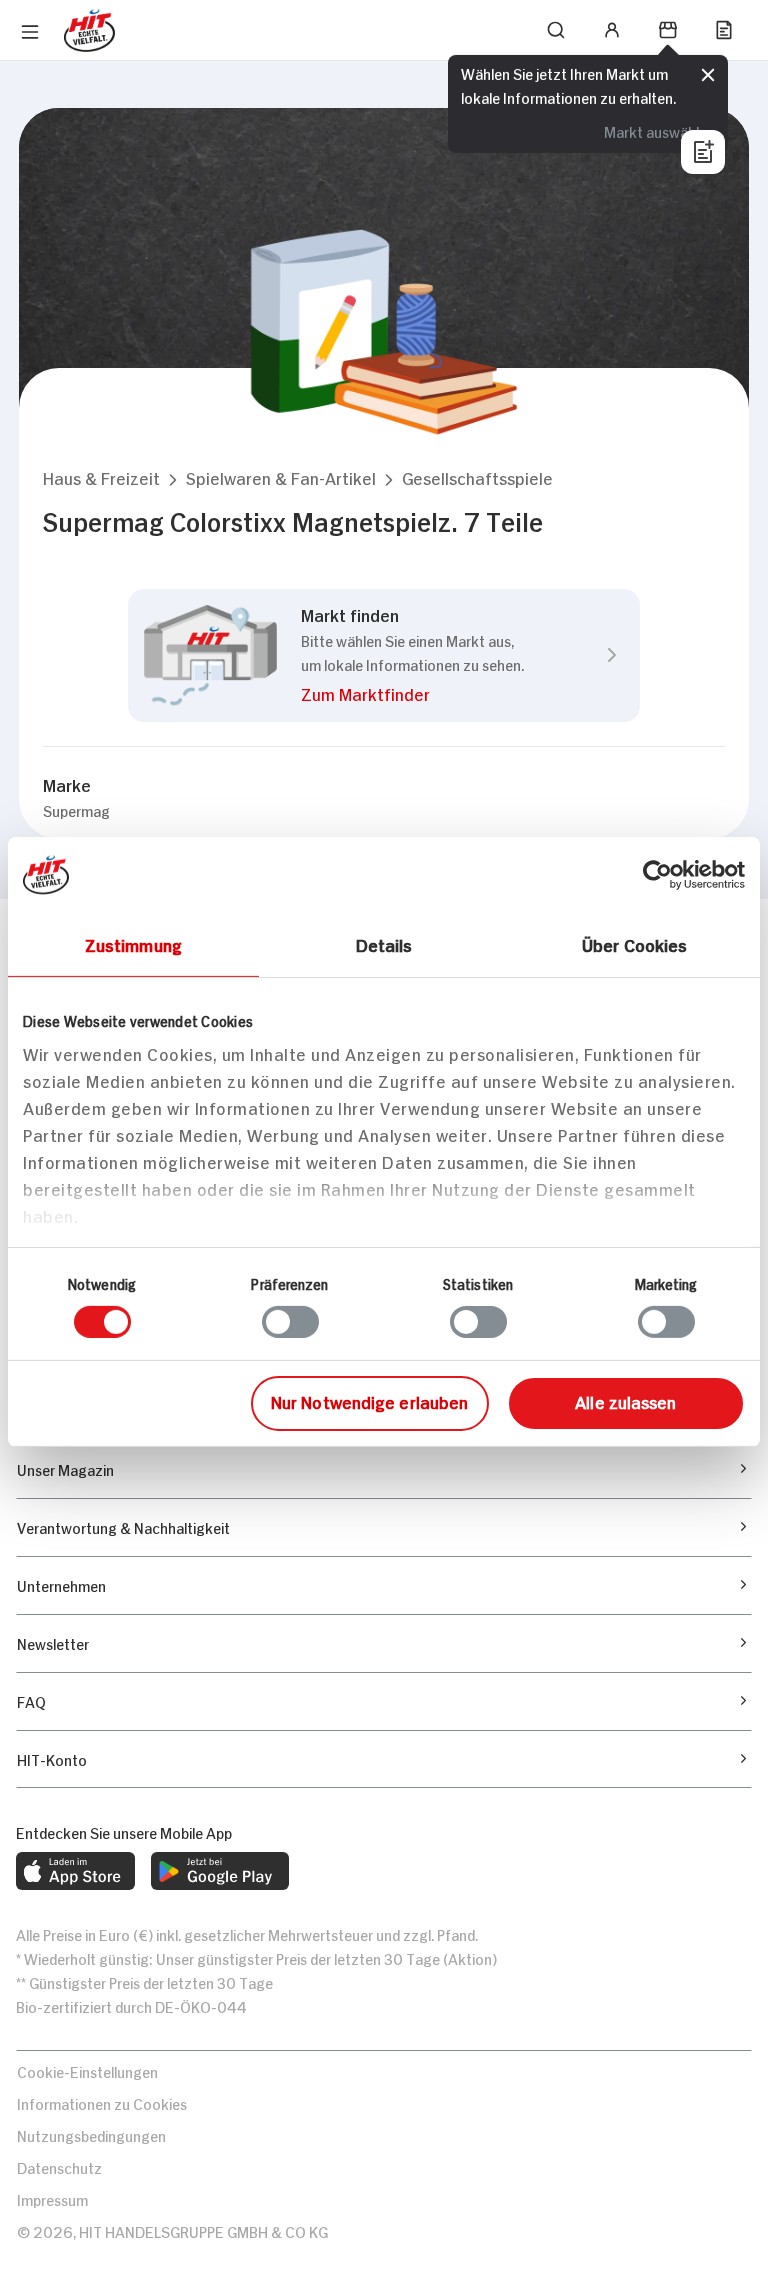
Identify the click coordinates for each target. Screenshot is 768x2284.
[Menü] (30, 32)
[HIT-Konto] (612, 30)
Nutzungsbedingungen (91, 2134)
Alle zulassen (625, 1401)
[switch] (290, 1322)
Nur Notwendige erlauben (369, 1401)
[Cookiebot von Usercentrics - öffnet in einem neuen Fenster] (657, 875)
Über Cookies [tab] (634, 944)
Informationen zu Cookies (102, 2102)
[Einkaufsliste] (724, 30)
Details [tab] (384, 944)
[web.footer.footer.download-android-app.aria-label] (220, 1871)
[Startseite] (89, 30)
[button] (101, 477)
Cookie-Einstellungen (87, 2070)
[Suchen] (556, 30)
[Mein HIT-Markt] (668, 30)
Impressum (52, 2198)
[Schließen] (708, 75)
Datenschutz (59, 2166)
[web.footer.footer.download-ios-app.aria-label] (75, 1871)
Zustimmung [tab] (133, 944)
